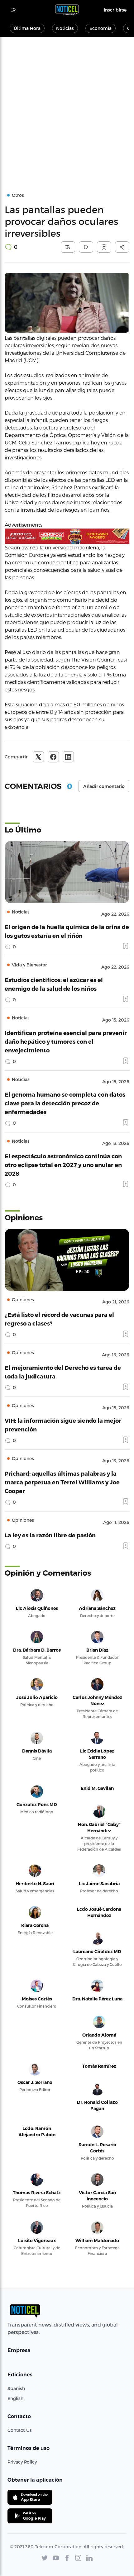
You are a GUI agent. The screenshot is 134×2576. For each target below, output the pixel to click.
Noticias (65, 28)
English (15, 2398)
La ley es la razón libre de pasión (50, 1535)
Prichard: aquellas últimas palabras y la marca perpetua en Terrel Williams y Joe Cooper (62, 1482)
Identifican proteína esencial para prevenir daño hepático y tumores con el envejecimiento (66, 1041)
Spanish (16, 2388)
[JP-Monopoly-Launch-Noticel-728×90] (67, 536)
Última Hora (27, 28)
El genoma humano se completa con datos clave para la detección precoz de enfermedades (65, 1103)
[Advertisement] (67, 107)
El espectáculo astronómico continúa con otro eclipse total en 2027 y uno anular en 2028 (63, 1165)
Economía (100, 28)
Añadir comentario (104, 786)
